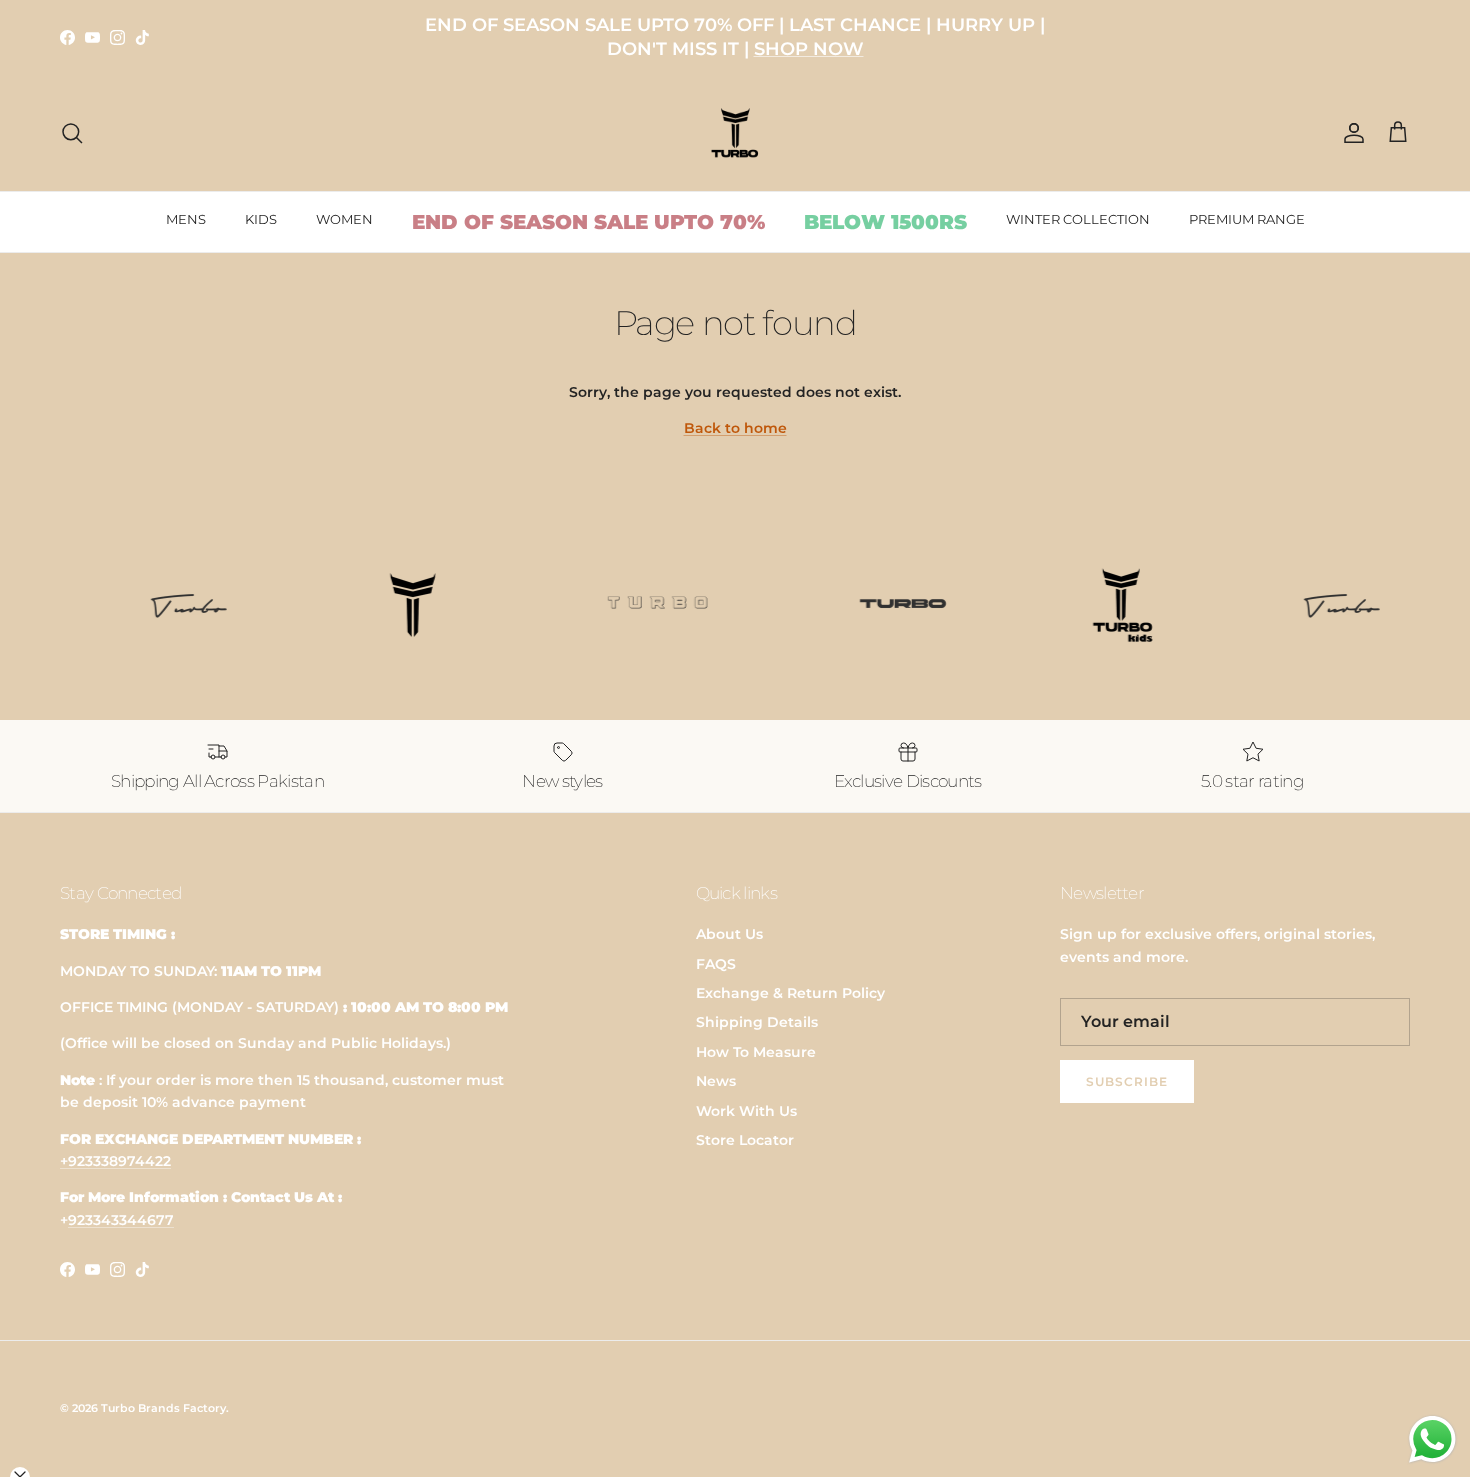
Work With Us (746, 1111)
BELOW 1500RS (885, 222)
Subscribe (1127, 1081)
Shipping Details (757, 1022)
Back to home (735, 428)
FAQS (716, 964)
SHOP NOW (809, 49)
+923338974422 (115, 1161)
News (716, 1081)
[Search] (72, 133)
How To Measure (756, 1052)
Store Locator (745, 1140)
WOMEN (344, 219)
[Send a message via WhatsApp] (1432, 1439)
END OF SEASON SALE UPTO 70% (588, 222)
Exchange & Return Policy (790, 993)
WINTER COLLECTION (1078, 219)
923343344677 (121, 1220)
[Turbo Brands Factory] (735, 133)
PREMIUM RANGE (1247, 219)
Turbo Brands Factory (163, 1408)
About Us (729, 934)
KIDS (261, 219)
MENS (186, 219)
